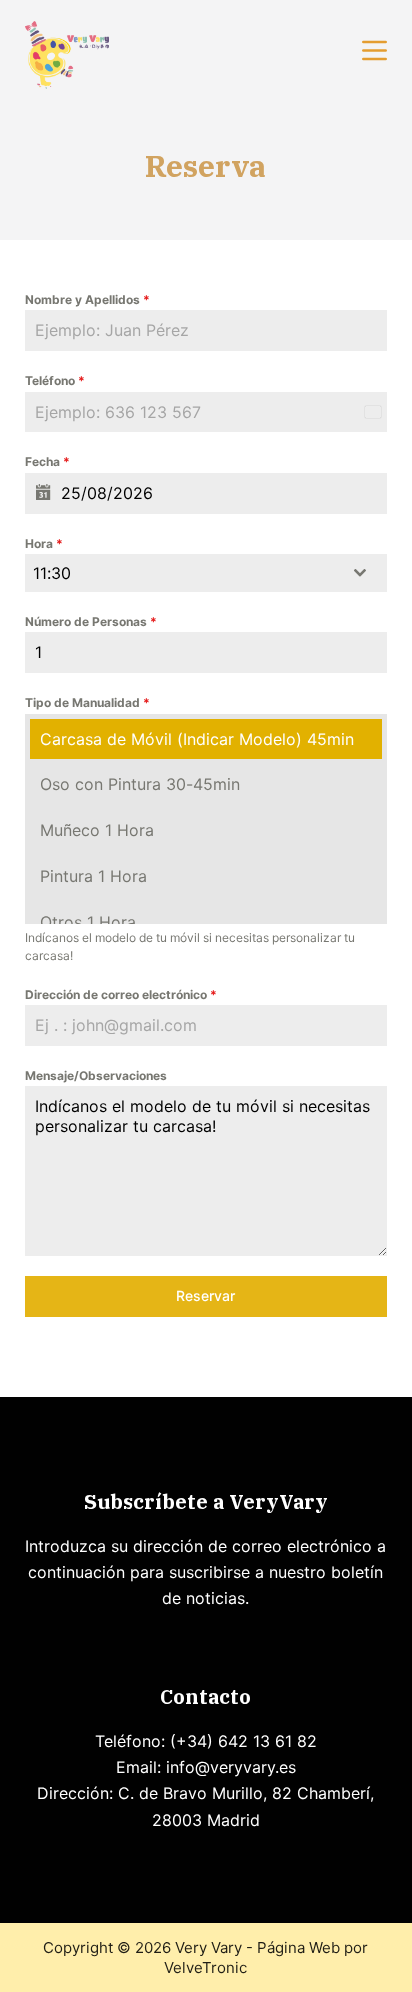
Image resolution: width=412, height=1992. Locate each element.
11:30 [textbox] (52, 573)
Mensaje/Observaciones (96, 1075)
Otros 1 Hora (88, 922)
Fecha (47, 461)
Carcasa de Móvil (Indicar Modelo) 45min (197, 739)
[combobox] (206, 573)
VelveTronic (205, 1967)
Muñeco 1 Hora (97, 830)
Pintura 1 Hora (93, 876)
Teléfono (55, 380)
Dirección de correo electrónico (121, 994)
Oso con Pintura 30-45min (140, 784)
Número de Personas (91, 621)
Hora (44, 543)
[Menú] (374, 50)
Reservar (205, 1295)
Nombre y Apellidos (87, 299)
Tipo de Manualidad (87, 702)
